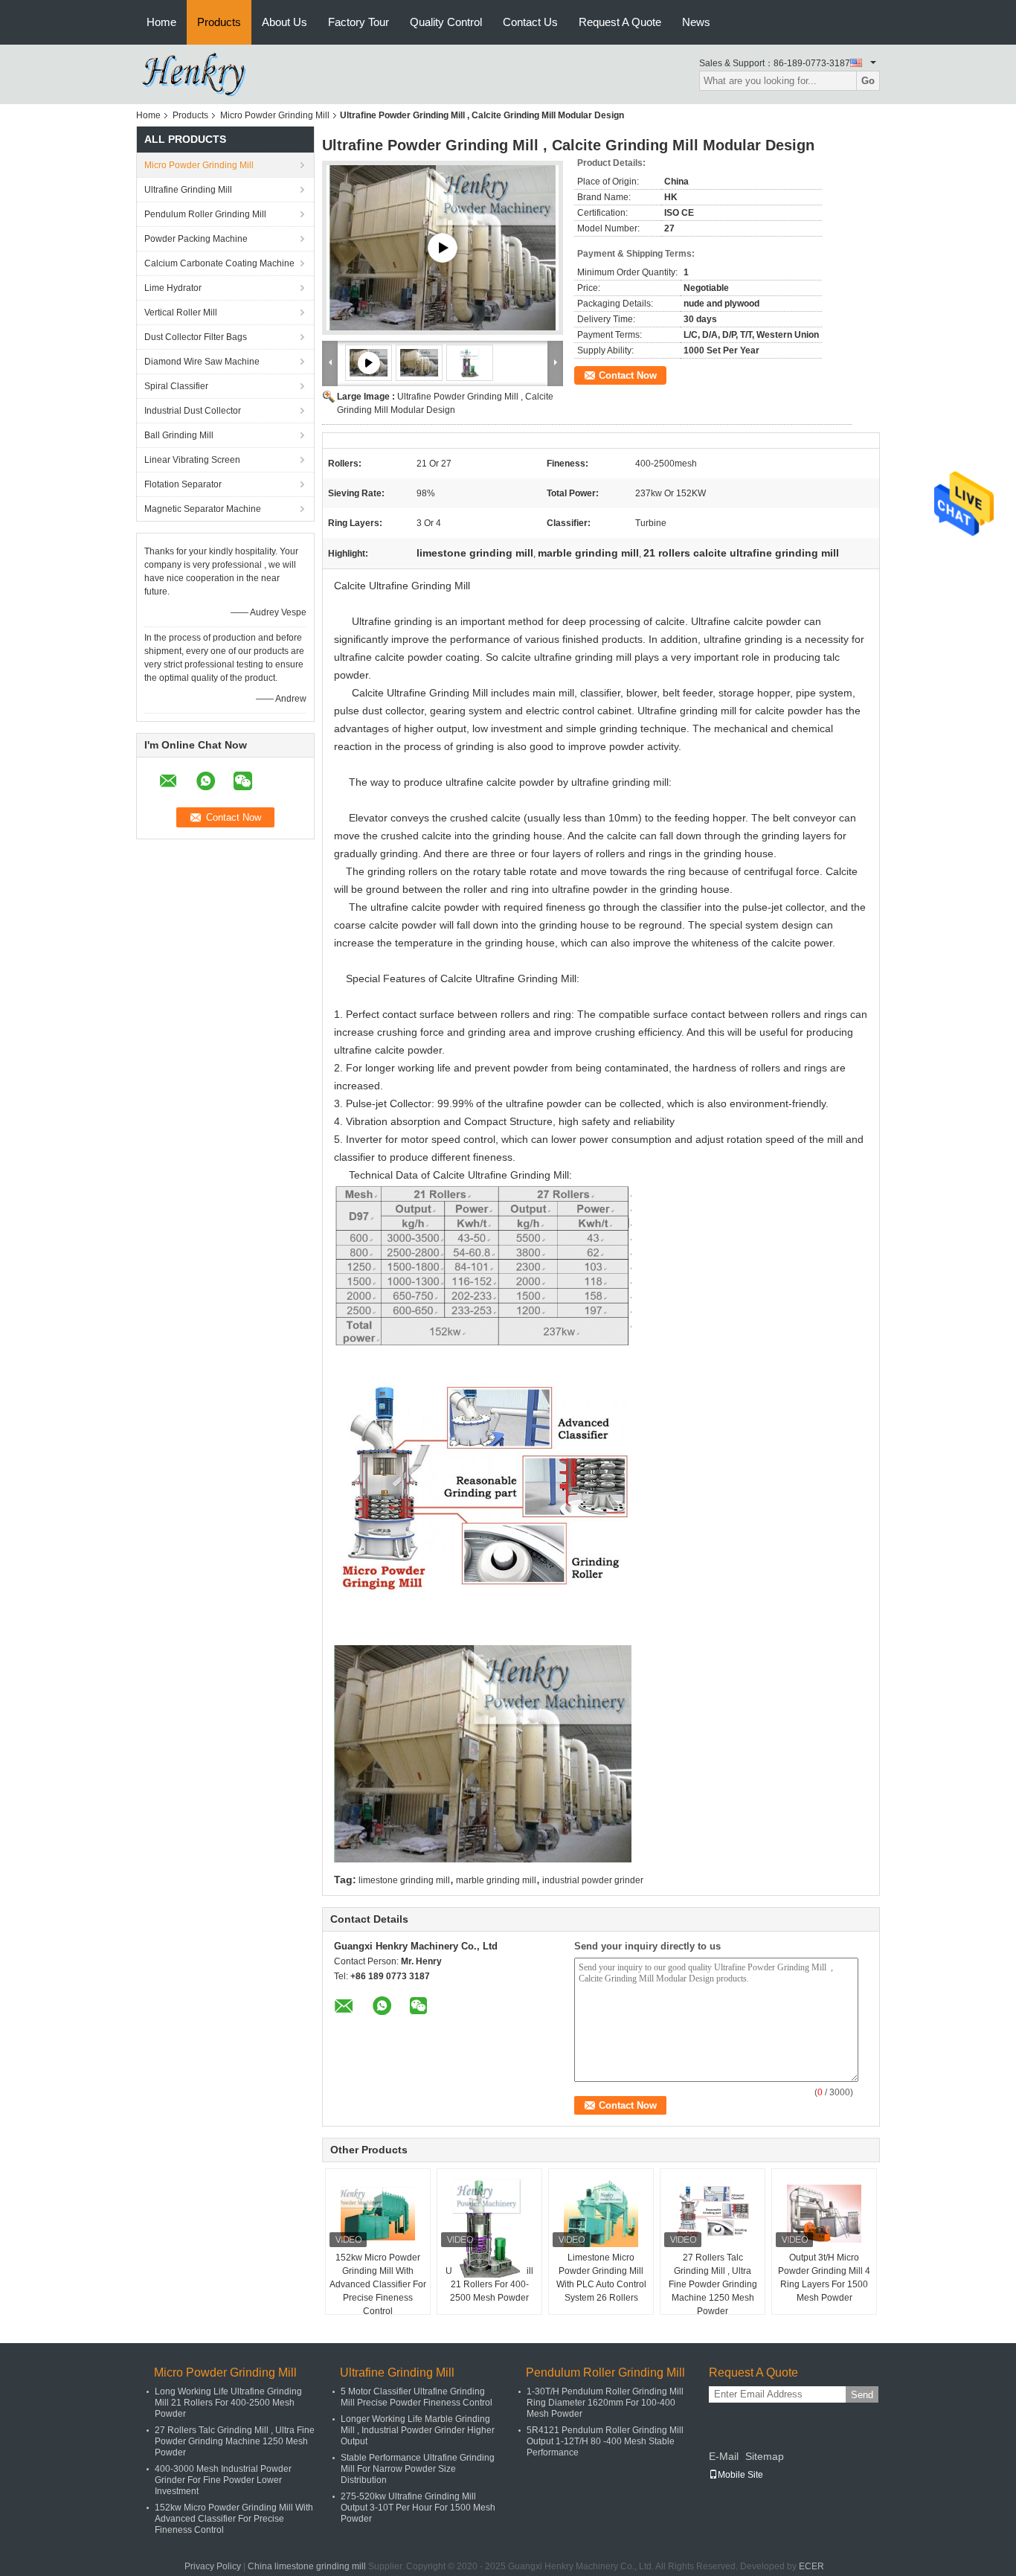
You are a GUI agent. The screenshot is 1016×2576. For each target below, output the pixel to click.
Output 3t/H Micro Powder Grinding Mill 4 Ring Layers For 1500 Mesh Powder (824, 2278)
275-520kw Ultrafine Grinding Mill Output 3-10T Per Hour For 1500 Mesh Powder (418, 2508)
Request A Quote (620, 22)
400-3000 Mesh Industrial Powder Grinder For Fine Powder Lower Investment (223, 2480)
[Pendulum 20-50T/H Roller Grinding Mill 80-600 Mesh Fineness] (443, 248)
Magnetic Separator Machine (203, 509)
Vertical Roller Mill (181, 313)
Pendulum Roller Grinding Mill (205, 214)
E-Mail (724, 2456)
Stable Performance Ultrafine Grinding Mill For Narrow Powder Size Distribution (418, 2469)
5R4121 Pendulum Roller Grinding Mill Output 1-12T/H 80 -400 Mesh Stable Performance (605, 2441)
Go (868, 81)
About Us (284, 22)
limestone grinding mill (404, 1880)
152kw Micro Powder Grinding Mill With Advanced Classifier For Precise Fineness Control (378, 2284)
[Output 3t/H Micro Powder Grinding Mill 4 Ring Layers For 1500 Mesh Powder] (824, 2214)
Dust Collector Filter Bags (196, 337)
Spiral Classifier (176, 386)
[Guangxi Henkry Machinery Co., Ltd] (200, 74)
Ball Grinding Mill (179, 435)
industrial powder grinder (593, 1880)
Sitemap (765, 2456)
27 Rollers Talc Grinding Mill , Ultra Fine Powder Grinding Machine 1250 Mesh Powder (713, 2284)
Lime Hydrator (173, 288)
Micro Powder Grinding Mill (275, 115)
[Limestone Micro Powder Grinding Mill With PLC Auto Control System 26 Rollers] (601, 2214)
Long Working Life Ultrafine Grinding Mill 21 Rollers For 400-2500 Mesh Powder (228, 2403)
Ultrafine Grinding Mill (188, 190)
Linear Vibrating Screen (192, 460)
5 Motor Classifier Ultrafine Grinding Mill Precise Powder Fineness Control (417, 2397)
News (696, 22)
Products (219, 22)
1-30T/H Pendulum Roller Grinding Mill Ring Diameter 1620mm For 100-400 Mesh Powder (605, 2403)
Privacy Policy (213, 2566)
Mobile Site (740, 2475)
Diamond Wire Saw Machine (202, 362)
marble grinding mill (496, 1880)
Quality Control (446, 22)
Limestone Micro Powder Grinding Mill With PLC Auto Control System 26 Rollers (601, 2278)
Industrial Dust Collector (193, 411)
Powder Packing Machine (196, 239)
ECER (811, 2566)
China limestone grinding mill (307, 2566)
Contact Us (530, 22)
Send (862, 2395)
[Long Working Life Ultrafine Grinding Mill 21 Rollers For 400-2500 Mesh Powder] (489, 2227)
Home (161, 22)
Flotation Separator (183, 484)
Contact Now (628, 375)
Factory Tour (359, 22)
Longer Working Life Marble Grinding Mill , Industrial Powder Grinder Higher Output (418, 2430)
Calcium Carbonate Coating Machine (219, 263)
